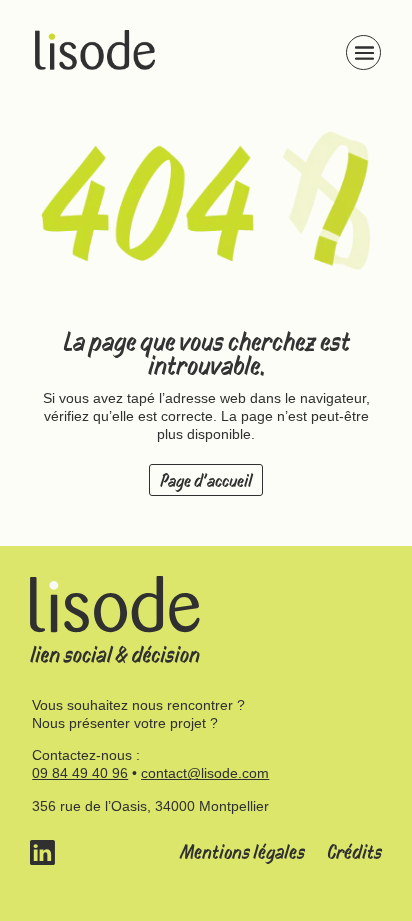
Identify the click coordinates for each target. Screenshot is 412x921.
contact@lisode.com (205, 773)
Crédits (354, 852)
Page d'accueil (206, 481)
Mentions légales (242, 852)
